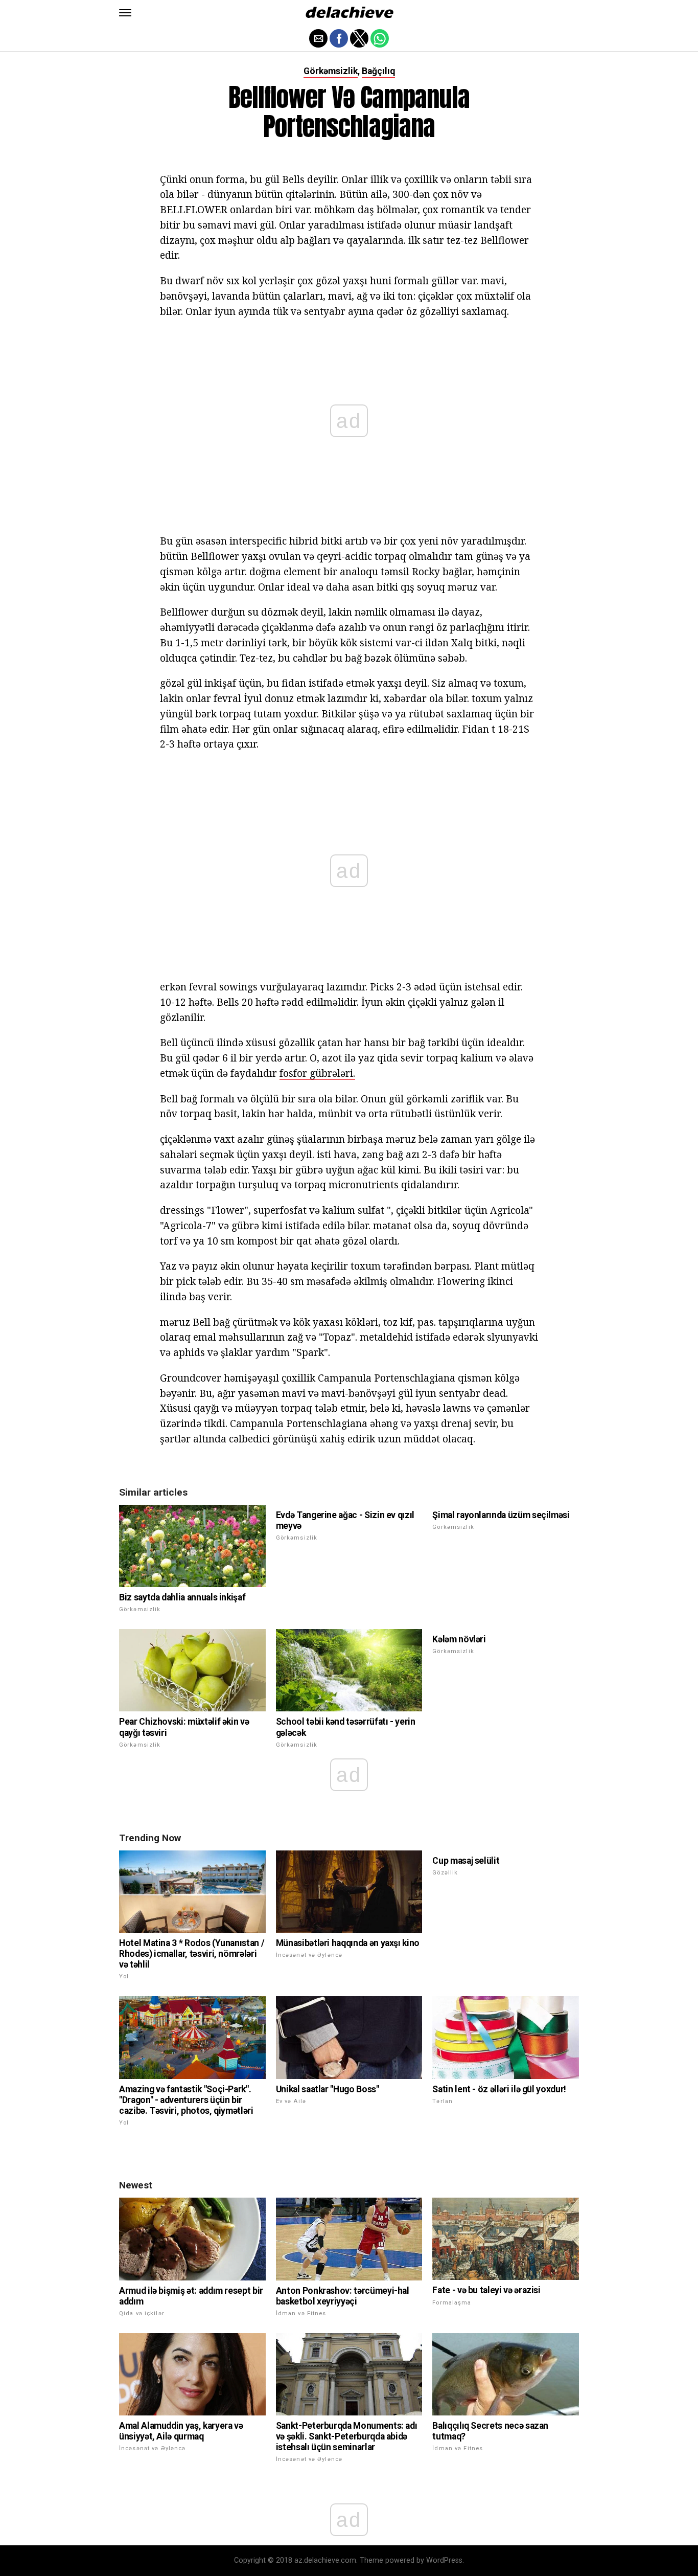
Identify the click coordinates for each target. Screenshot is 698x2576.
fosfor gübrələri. (317, 1073)
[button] (125, 13)
